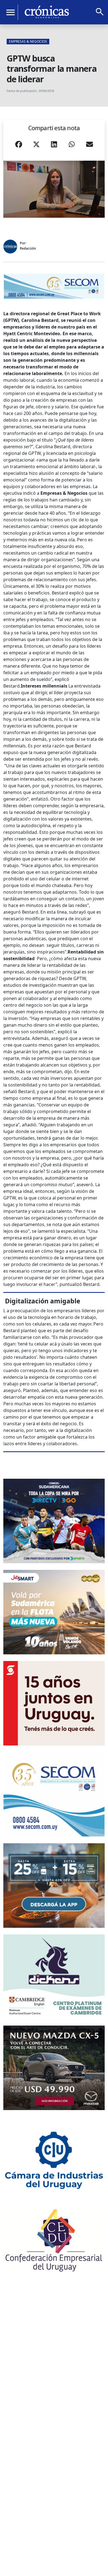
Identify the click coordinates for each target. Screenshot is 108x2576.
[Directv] (54, 1521)
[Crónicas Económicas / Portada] (47, 12)
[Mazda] (54, 2068)
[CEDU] (54, 2240)
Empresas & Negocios (28, 41)
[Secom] (54, 286)
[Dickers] (54, 1977)
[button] (19, 146)
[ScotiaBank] (54, 1703)
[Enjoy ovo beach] (54, 1886)
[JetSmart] (54, 1612)
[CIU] (54, 2159)
